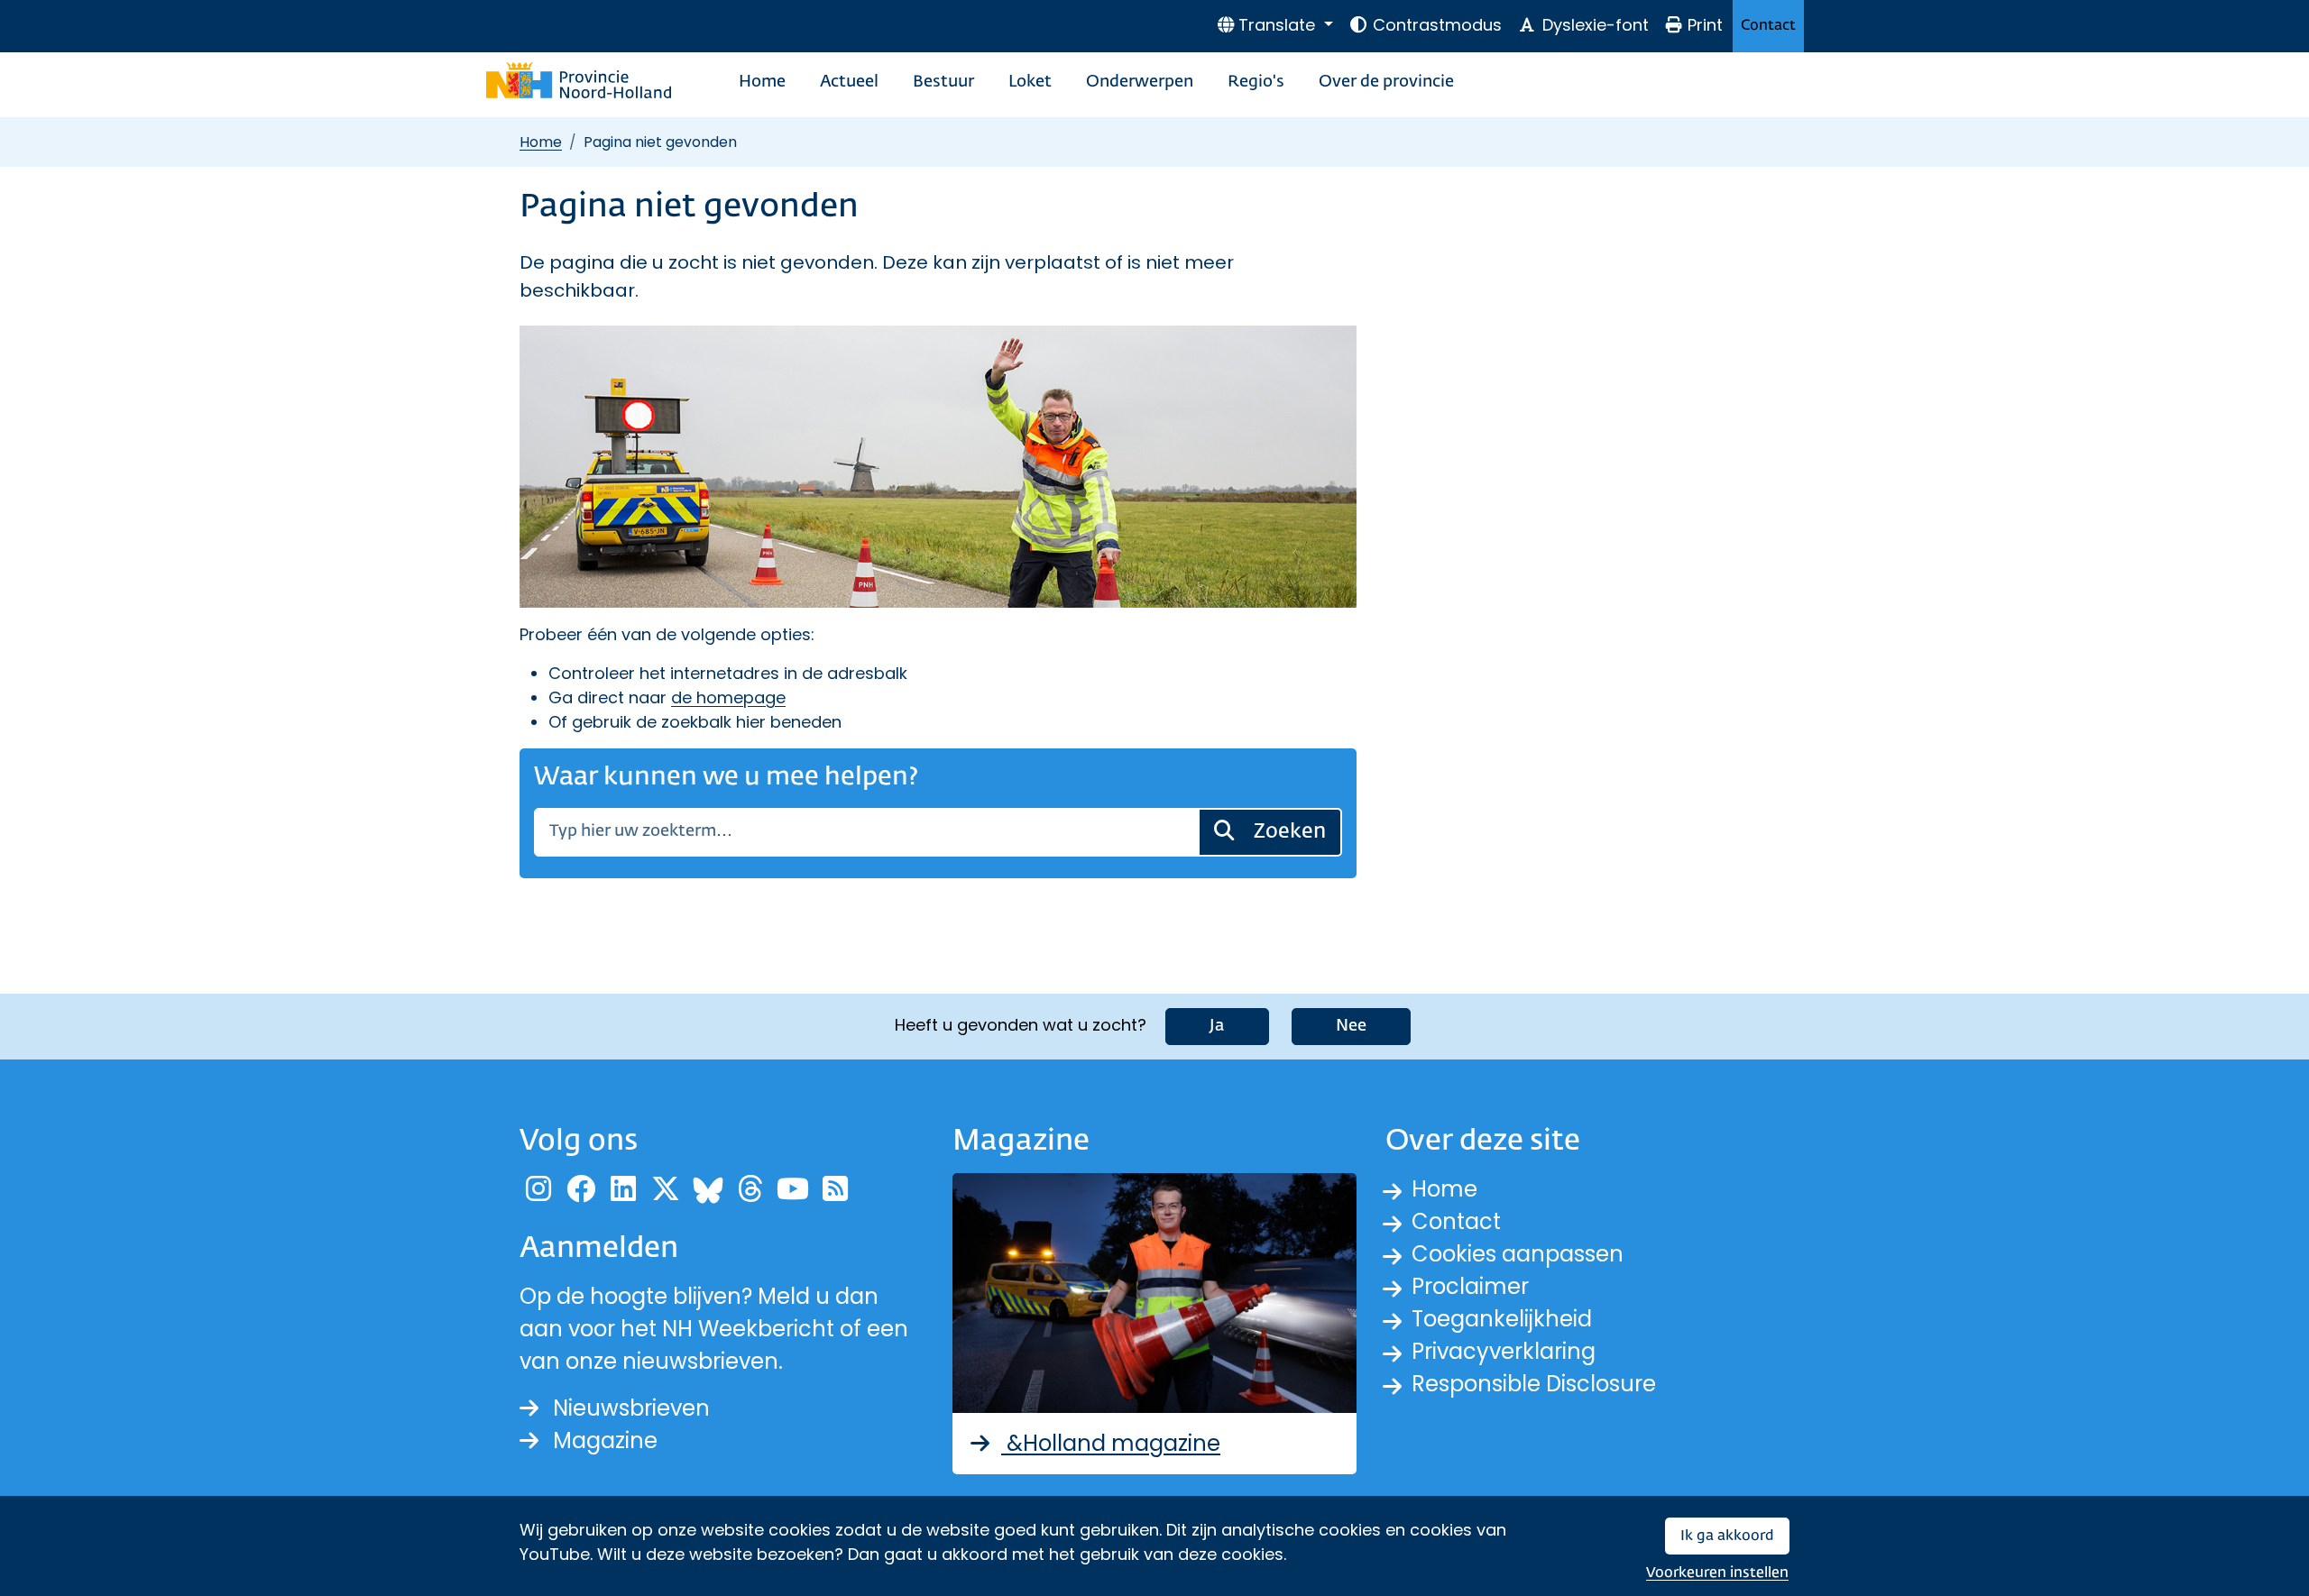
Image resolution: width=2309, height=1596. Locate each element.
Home (762, 82)
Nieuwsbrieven (631, 1408)
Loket (1030, 82)
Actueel (849, 82)
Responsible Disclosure (1534, 1384)
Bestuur (943, 82)
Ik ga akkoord (1727, 1536)
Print (1705, 25)
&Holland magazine (1111, 1443)
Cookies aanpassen (1518, 1254)
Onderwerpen (1140, 82)
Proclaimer (1470, 1286)
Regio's (1256, 82)
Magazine (605, 1440)
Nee (1351, 1026)
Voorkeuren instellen (1717, 1573)
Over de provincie (1386, 82)
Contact (1768, 26)
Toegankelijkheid (1502, 1319)
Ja (1217, 1026)
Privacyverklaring (1504, 1351)
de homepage (728, 697)
